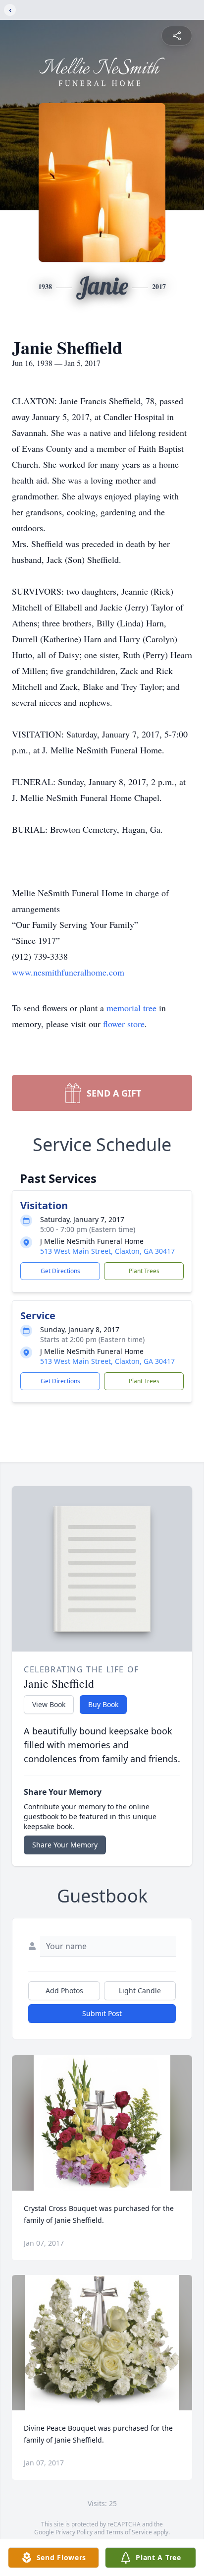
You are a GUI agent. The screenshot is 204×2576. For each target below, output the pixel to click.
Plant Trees (144, 1271)
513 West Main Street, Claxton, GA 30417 (107, 1251)
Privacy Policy (74, 2532)
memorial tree (131, 1008)
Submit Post (102, 2013)
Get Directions (60, 1271)
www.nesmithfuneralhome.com (68, 972)
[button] (102, 2123)
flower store (124, 1024)
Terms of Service (129, 2532)
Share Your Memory (65, 1845)
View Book (49, 1704)
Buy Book (103, 1704)
